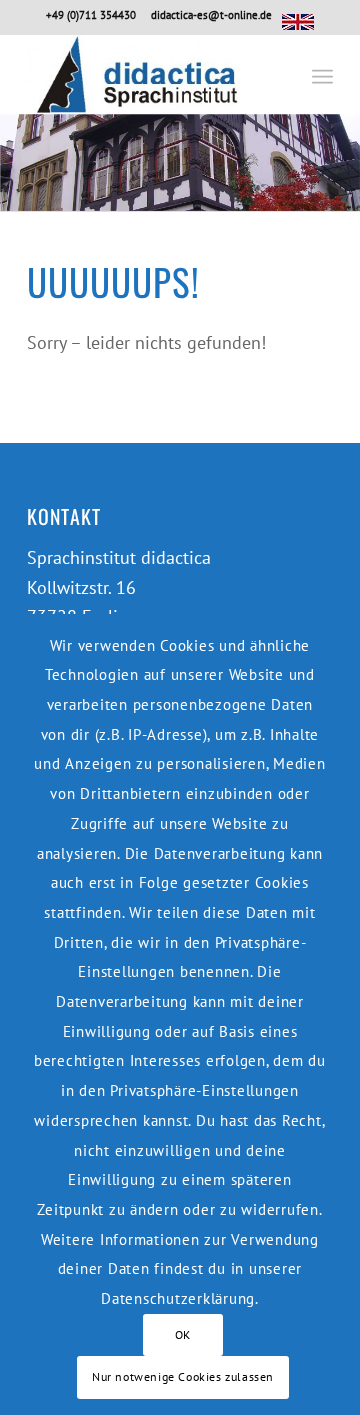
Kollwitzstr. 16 (81, 587)
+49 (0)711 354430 (91, 15)
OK (183, 1334)
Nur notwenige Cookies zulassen (183, 1376)
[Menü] (322, 74)
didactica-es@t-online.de (211, 15)
